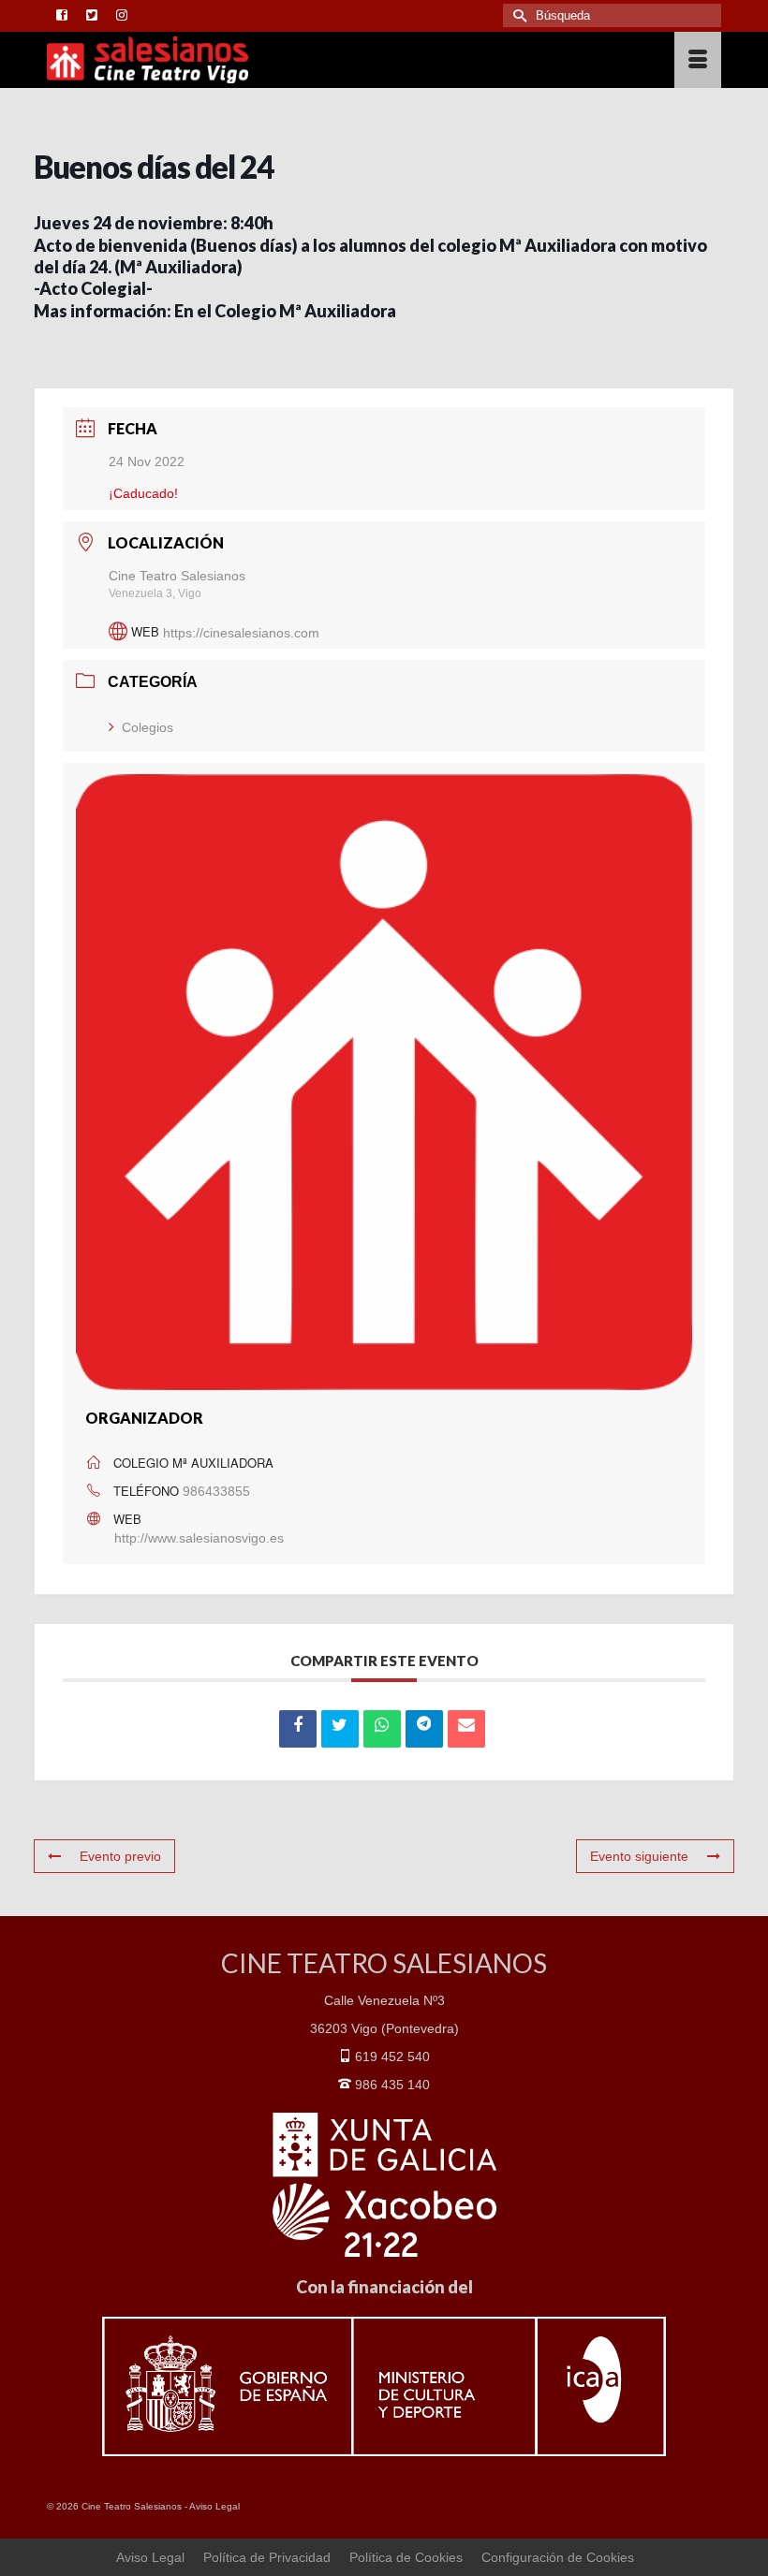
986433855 (216, 1491)
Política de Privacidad (267, 2557)
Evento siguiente (639, 1856)
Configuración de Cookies (558, 2557)
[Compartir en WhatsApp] (382, 1729)
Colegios (148, 727)
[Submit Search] (517, 15)
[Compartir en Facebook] (298, 1729)
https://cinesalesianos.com (241, 632)
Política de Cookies (406, 2557)
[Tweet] (340, 1729)
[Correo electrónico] (466, 1729)
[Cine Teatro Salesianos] (296, 60)
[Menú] (698, 60)
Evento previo (120, 1856)
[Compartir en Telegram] (424, 1729)
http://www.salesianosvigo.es (199, 1538)
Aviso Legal (214, 2506)
